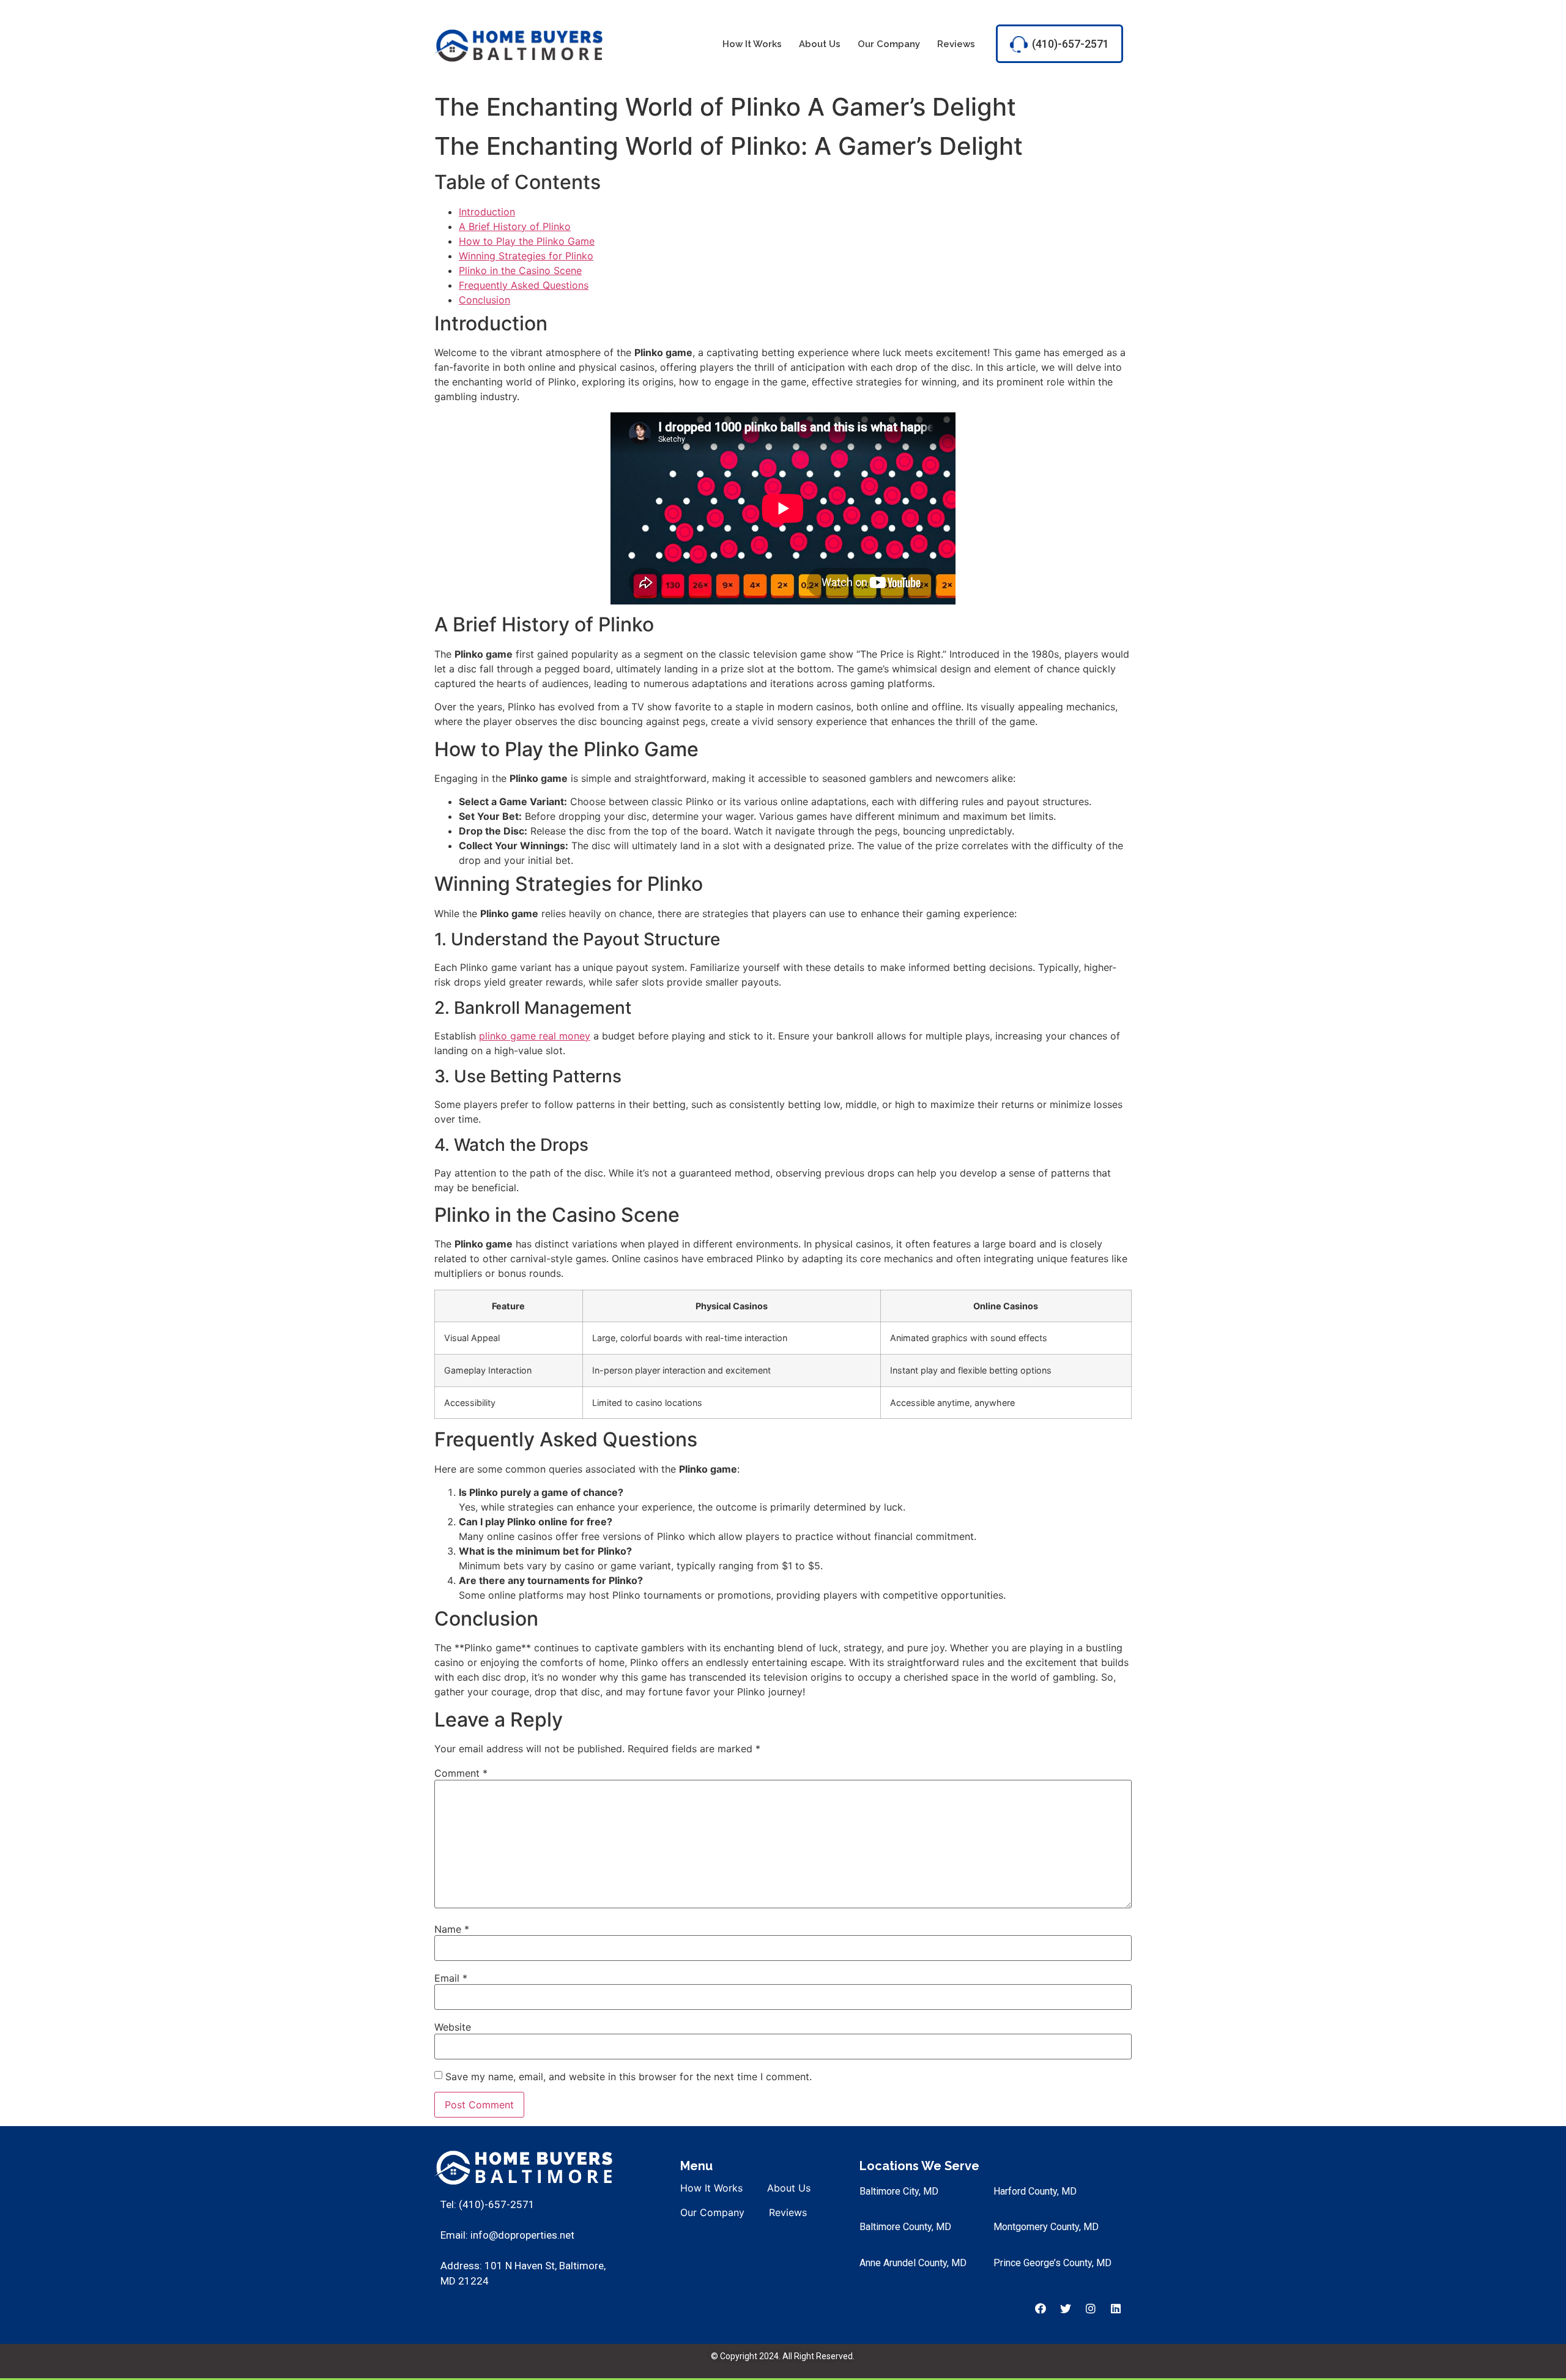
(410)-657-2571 (1071, 44)
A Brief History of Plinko (515, 226)
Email (451, 1978)
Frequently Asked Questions (524, 285)
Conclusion (484, 300)
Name (452, 1929)
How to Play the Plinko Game (527, 241)
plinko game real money (535, 1036)
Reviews (956, 44)
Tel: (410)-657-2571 (488, 2204)
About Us (820, 44)
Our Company (889, 44)
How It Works (752, 44)
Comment (461, 1773)
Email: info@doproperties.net (507, 2235)
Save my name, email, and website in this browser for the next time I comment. (629, 2077)
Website (453, 2027)
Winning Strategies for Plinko (526, 256)
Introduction (487, 212)
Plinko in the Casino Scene (520, 270)
